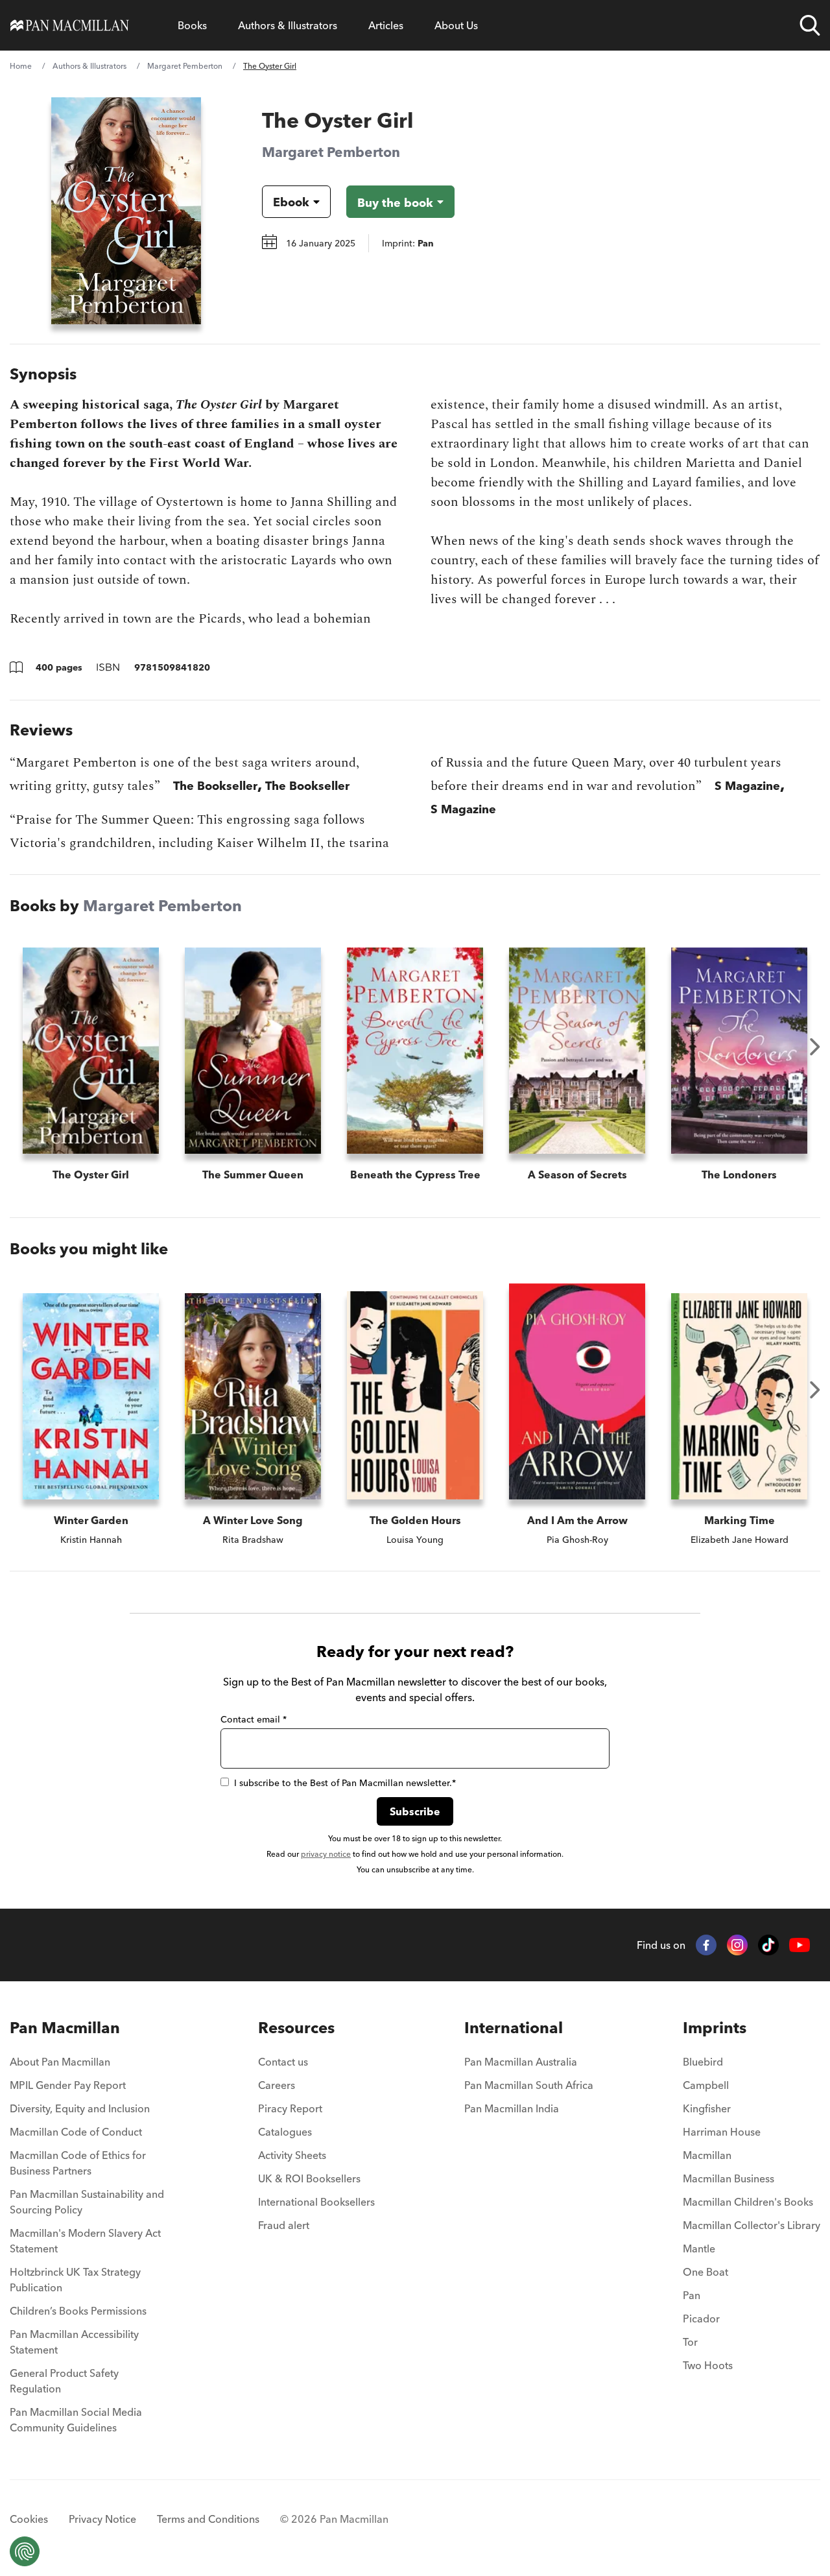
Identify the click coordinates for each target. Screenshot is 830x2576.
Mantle (699, 2248)
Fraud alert (284, 2225)
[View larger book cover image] (126, 211)
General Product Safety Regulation (64, 2381)
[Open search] (810, 25)
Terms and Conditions (208, 2519)
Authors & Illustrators (288, 25)
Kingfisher (707, 2108)
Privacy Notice (102, 2519)
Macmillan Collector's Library (752, 2225)
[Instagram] (737, 1945)
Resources (296, 2028)
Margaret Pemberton (185, 66)
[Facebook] (706, 1945)
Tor (690, 2342)
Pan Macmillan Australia (521, 2062)
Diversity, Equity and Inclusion (80, 2108)
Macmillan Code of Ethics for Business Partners (78, 2163)
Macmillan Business (729, 2178)
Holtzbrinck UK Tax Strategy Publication (75, 2280)
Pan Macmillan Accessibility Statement (74, 2342)
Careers (277, 2085)
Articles (386, 25)
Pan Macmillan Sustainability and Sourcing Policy (87, 2202)
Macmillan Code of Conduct (76, 2132)
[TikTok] (768, 1945)
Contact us (283, 2062)
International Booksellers (316, 2202)
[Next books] (815, 1047)
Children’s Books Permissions (78, 2311)
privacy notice (326, 1854)
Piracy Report (290, 2108)
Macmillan (707, 2155)
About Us (456, 25)
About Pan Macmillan (60, 2062)
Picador (701, 2319)
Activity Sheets (292, 2155)
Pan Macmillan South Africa (529, 2085)
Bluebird (703, 2062)
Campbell (706, 2085)
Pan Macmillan (65, 2028)
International (514, 2028)
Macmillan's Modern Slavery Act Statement (85, 2241)
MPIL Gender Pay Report (68, 2085)
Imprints (715, 2028)
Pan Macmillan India (512, 2108)
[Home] (70, 25)
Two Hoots (708, 2365)
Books (192, 25)
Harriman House (722, 2132)
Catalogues (285, 2132)
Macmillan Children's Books (748, 2202)
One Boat (705, 2272)
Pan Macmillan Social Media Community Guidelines (76, 2420)
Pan (692, 2295)
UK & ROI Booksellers (309, 2178)
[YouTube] (800, 1945)
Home (21, 66)
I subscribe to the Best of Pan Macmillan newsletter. (345, 1783)
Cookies (29, 2519)
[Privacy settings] (25, 2551)
